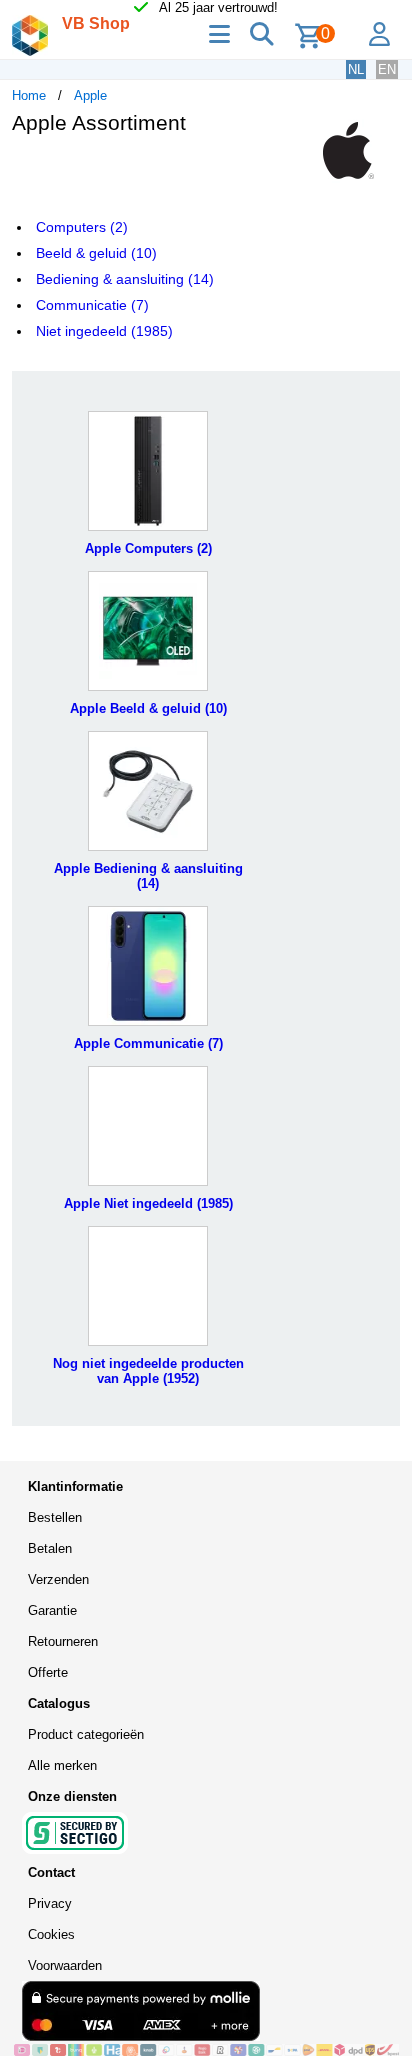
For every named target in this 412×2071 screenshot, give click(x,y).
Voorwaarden (65, 1965)
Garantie (52, 1610)
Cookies (51, 1934)
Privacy (50, 1903)
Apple (90, 95)
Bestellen (55, 1517)
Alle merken (62, 1765)
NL (356, 69)
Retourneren (63, 1641)
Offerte (48, 1672)
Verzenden (58, 1579)
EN (387, 69)
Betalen (50, 1548)
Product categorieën (86, 1734)
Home (29, 95)
